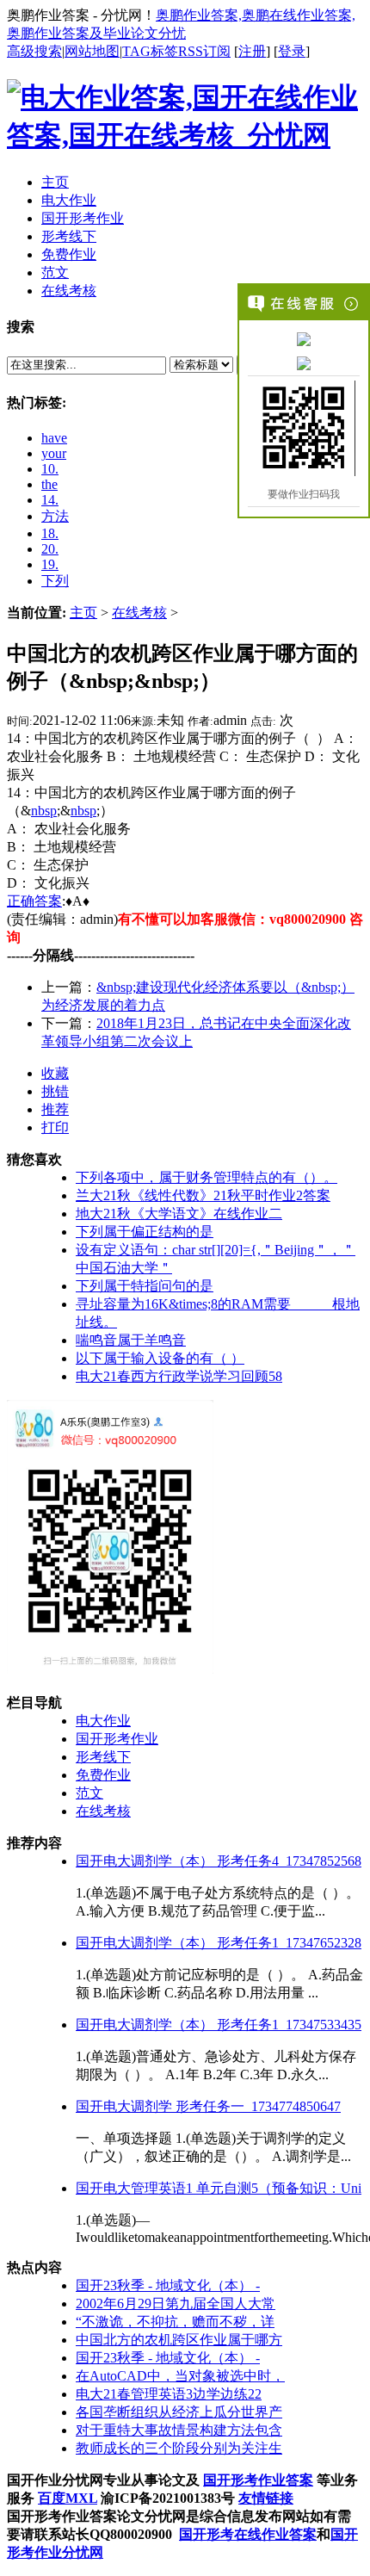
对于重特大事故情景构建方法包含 (179, 2430)
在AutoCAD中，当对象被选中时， (180, 2376)
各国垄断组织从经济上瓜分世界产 (179, 2412)
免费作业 (103, 1775)
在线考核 (139, 613)
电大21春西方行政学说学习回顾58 (179, 1376)
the (49, 484)
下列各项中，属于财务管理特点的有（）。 (207, 1177)
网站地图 (92, 51)
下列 (55, 581)
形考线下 (103, 1757)
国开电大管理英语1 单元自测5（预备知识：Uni (219, 2188)
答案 (48, 901)
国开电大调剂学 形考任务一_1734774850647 (208, 2106)
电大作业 (103, 1721)
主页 (83, 613)
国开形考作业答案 (258, 2480)
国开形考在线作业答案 (248, 2534)
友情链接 (266, 2498)
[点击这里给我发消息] (304, 338)
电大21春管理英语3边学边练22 (169, 2394)
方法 (55, 516)
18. (50, 533)
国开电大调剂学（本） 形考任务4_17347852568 (219, 1861)
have (54, 438)
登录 (292, 51)
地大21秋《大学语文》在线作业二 (179, 1214)
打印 (55, 1127)
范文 (89, 1793)
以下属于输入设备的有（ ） (160, 1358)
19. (50, 564)
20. (50, 549)
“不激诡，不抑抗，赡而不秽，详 (175, 2322)
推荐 (55, 1109)
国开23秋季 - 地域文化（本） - (168, 2285)
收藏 (55, 1073)
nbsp (44, 811)
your (54, 453)
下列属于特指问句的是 (145, 1286)
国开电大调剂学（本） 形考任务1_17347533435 (219, 2025)
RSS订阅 (204, 51)
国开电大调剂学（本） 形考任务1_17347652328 (219, 1943)
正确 (21, 901)
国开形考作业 (117, 1739)
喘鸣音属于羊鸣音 (131, 1340)
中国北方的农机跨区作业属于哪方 (179, 2340)
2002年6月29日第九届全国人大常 (176, 2304)
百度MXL (68, 2498)
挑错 (55, 1091)
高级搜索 (34, 51)
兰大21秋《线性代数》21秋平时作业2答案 (203, 1195)
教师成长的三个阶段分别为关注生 (179, 2448)
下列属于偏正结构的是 (145, 1232)
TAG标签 (150, 51)
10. (50, 469)
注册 (252, 51)
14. (50, 500)
